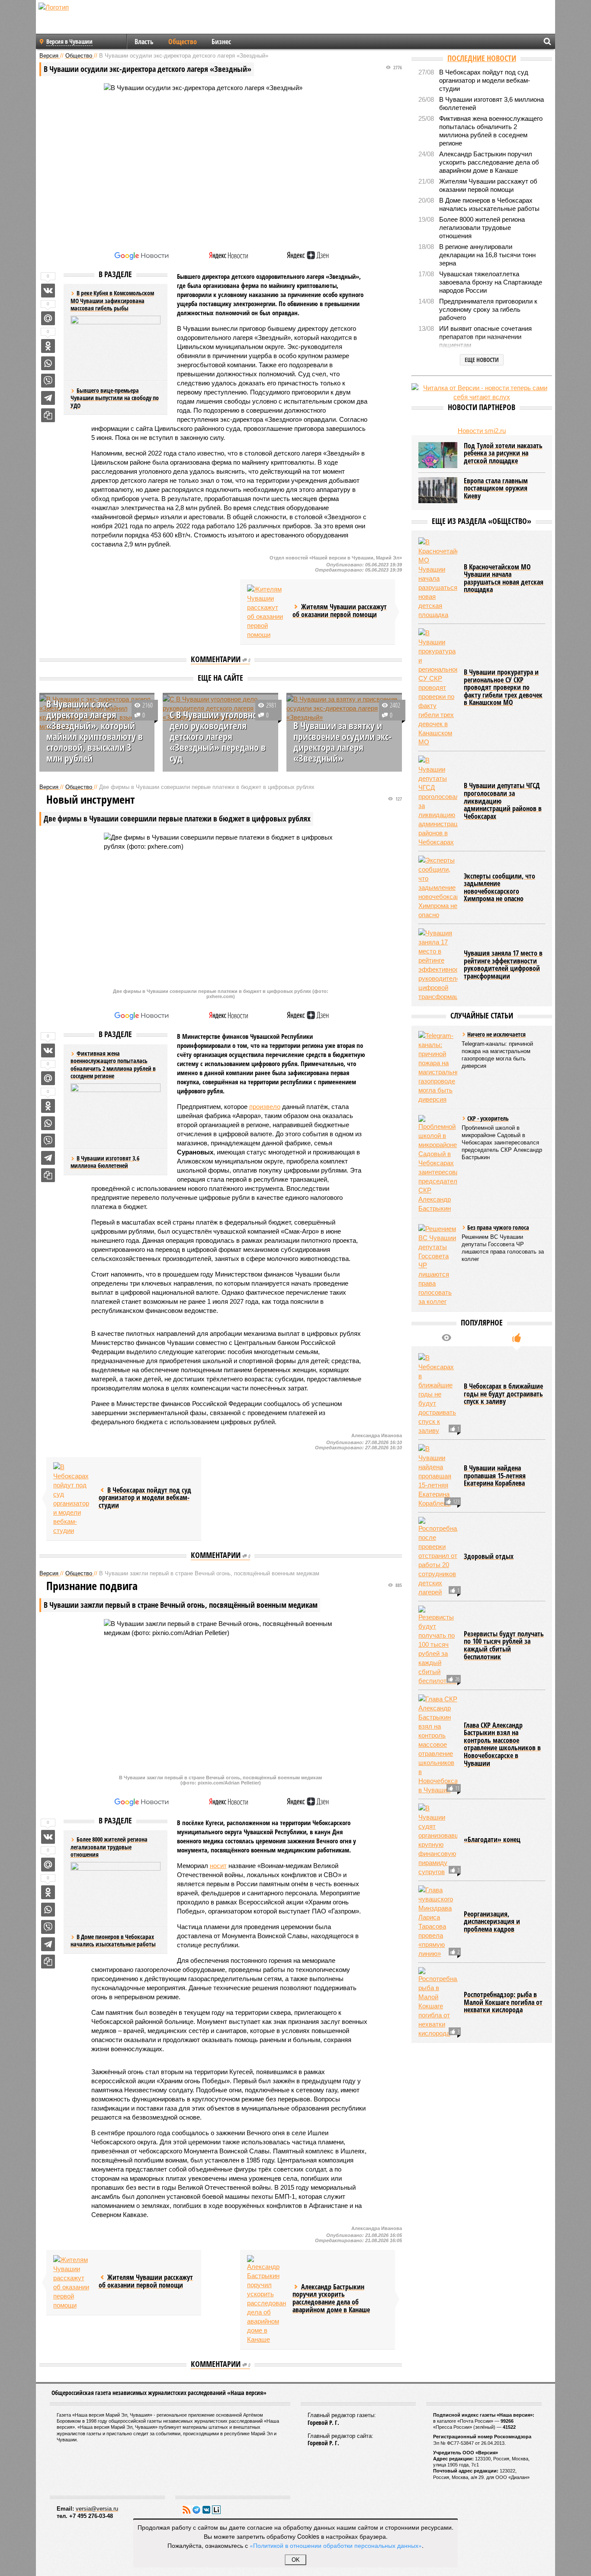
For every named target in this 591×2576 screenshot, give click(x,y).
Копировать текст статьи (48, 415)
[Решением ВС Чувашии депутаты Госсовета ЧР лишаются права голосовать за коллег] (438, 1265)
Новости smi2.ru (482, 431)
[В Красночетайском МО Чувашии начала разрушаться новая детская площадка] (438, 578)
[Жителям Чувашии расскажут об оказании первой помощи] (267, 612)
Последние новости (482, 58)
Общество (183, 42)
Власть (144, 42)
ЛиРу (216, 2510)
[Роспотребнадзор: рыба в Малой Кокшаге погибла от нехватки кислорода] (438, 2002)
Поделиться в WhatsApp (48, 363)
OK (296, 2560)
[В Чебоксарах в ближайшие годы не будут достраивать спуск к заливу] (438, 1394)
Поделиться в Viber (48, 381)
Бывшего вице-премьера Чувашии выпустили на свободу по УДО (115, 398)
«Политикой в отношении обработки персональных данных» (336, 2545)
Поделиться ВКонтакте (48, 291)
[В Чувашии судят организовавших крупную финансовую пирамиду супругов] (438, 1840)
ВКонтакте (206, 2510)
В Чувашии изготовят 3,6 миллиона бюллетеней (105, 1162)
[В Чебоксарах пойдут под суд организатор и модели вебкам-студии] (73, 1499)
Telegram (196, 2510)
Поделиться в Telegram (48, 398)
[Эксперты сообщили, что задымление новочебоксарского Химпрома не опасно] (438, 887)
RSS (186, 2510)
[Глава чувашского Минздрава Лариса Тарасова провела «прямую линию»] (438, 1922)
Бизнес (221, 42)
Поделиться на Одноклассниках (48, 346)
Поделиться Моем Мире (48, 318)
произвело (265, 1107)
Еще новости (482, 360)
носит (218, 1866)
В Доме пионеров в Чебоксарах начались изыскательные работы (113, 1941)
